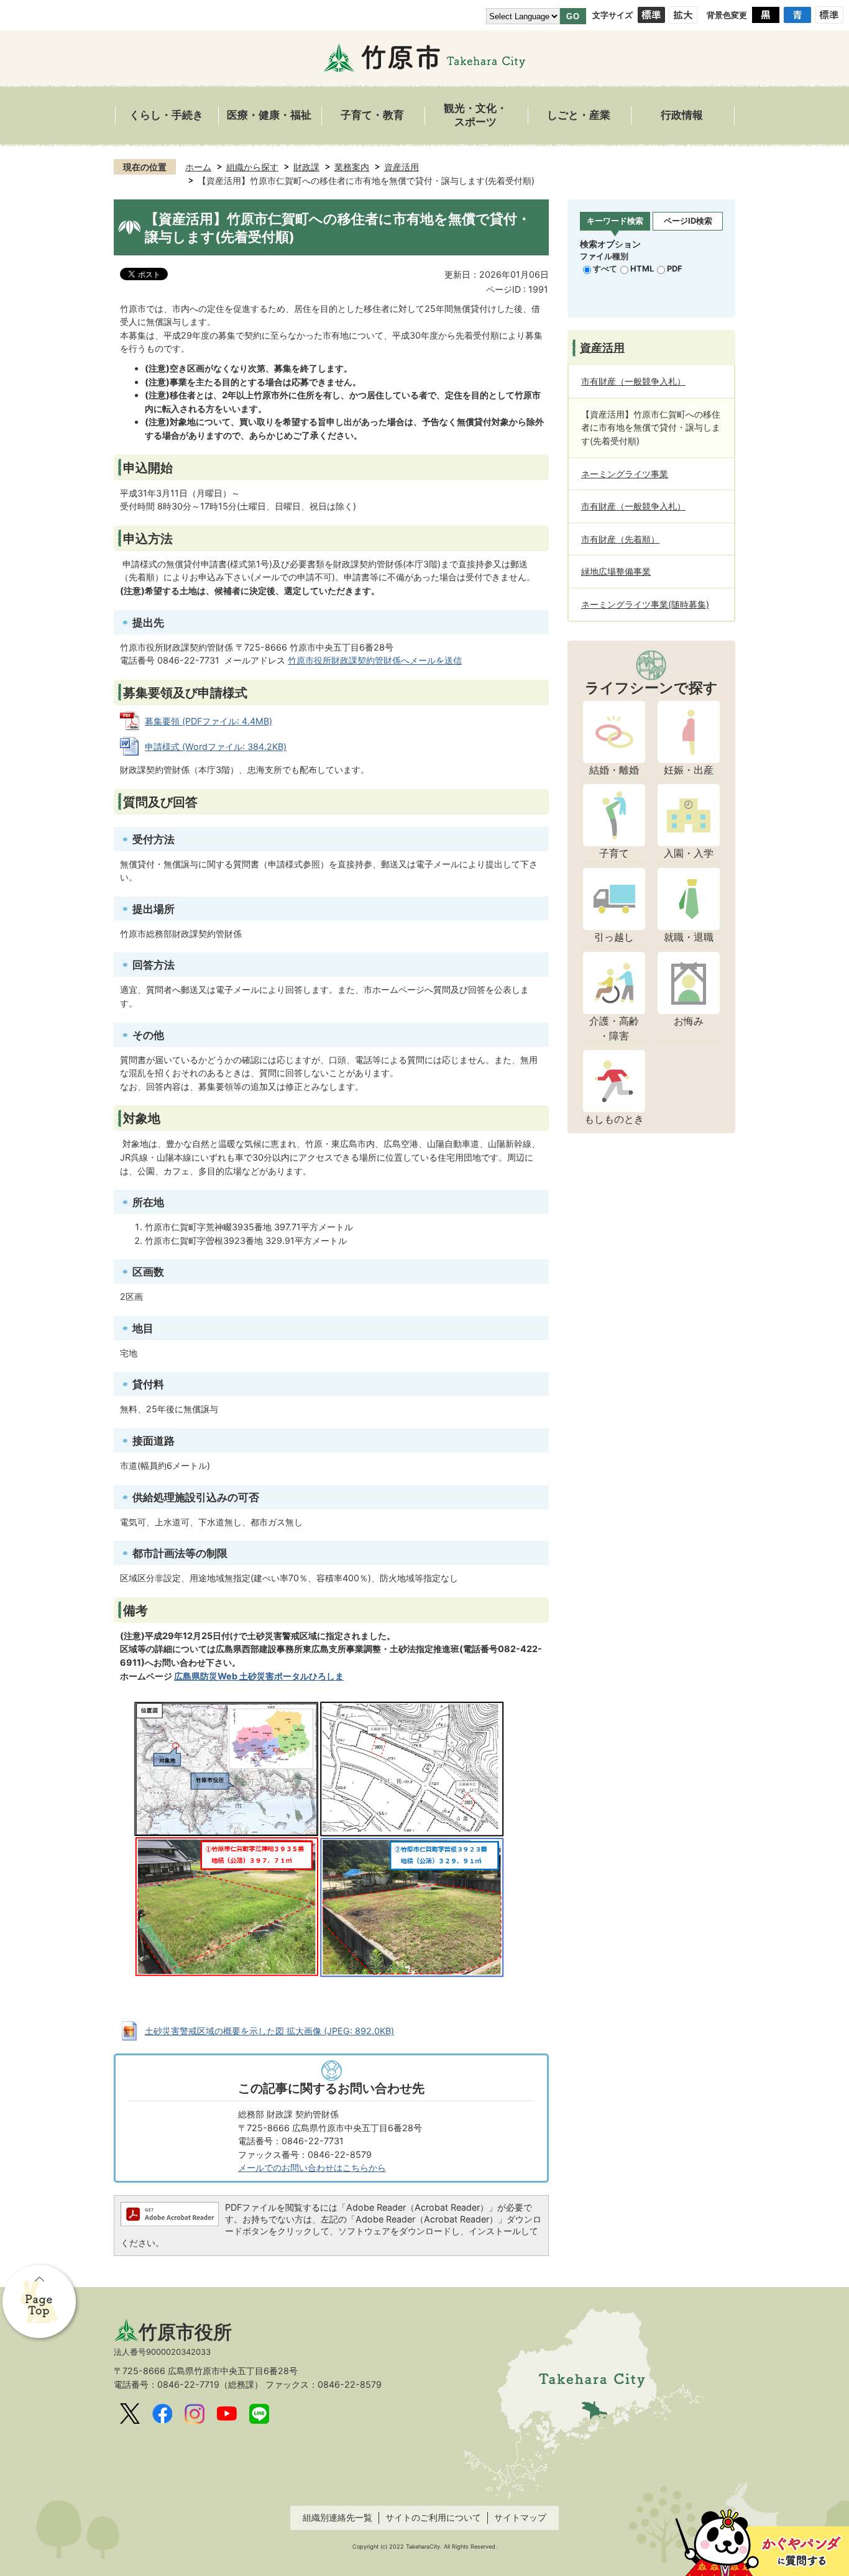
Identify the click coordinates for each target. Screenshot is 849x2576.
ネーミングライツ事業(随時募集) (645, 604)
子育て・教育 (372, 115)
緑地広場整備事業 (616, 571)
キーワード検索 (615, 221)
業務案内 (352, 167)
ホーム (198, 167)
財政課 (306, 167)
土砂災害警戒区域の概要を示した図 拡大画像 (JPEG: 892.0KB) (269, 2031)
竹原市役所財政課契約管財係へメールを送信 (375, 660)
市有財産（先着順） (620, 539)
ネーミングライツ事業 (625, 474)
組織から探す (252, 167)
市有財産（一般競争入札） (633, 381)
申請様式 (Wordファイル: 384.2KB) (216, 747)
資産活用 (402, 167)
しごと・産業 (579, 115)
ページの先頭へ (40, 2303)
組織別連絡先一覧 (337, 2517)
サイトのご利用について (433, 2517)
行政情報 (682, 115)
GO (573, 16)
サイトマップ (520, 2517)
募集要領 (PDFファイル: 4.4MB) (209, 721)
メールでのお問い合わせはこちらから (312, 2167)
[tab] (615, 222)
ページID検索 (688, 221)
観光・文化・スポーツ (475, 115)
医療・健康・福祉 (269, 115)
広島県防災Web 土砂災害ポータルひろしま (259, 1676)
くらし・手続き (166, 115)
